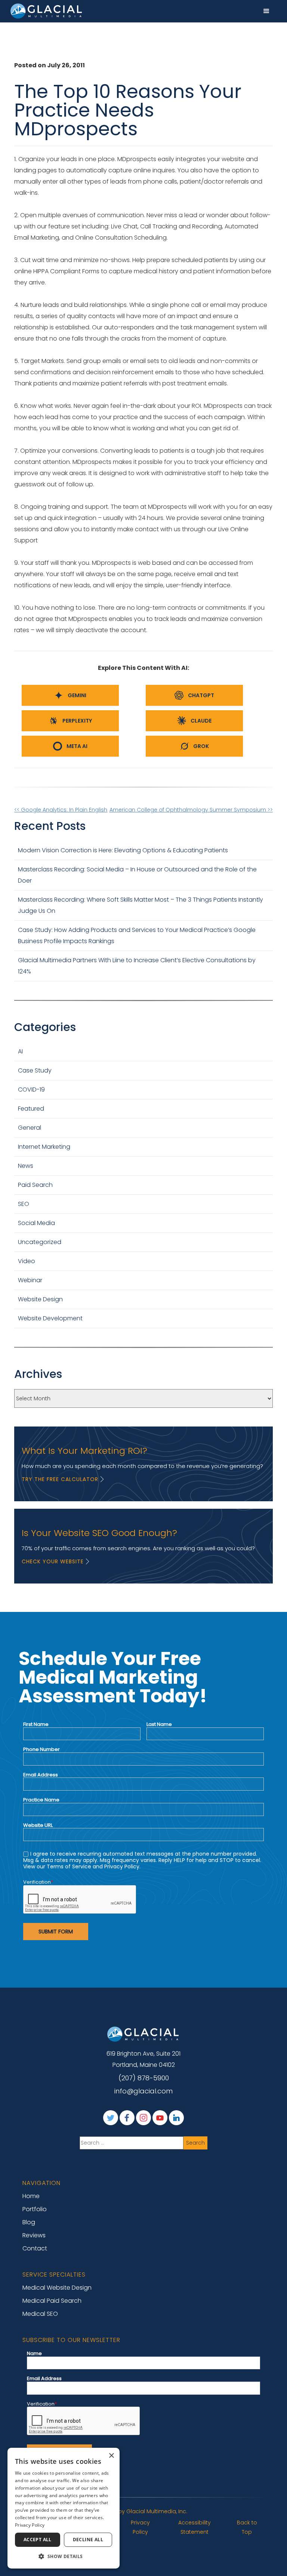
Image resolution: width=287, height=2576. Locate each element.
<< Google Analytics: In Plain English (61, 810)
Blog (29, 2222)
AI (20, 1051)
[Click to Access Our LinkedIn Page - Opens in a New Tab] (176, 2118)
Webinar (30, 1280)
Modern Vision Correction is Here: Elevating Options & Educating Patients (124, 850)
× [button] (111, 2456)
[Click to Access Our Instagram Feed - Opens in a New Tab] (143, 2118)
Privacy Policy (140, 2527)
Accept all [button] (38, 2540)
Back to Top (247, 2527)
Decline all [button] (88, 2540)
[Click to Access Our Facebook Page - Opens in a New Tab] (127, 2118)
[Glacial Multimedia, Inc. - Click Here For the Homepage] (47, 11)
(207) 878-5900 (144, 2078)
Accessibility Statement (195, 2527)
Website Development (50, 1318)
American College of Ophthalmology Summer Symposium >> (191, 810)
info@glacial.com (143, 2091)
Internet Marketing (44, 1147)
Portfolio (35, 2209)
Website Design (40, 1299)
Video (27, 1261)
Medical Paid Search (52, 2301)
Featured (31, 1109)
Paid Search (35, 1185)
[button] (266, 11)
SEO (24, 1204)
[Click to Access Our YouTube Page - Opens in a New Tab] (160, 2118)
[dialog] (64, 2508)
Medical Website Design (57, 2288)
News (26, 1166)
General (30, 1128)
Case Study (35, 1070)
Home (31, 2196)
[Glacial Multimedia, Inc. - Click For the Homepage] (143, 2034)
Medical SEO (40, 2314)
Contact (35, 2248)
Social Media (36, 1223)
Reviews (34, 2235)
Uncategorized (40, 1242)
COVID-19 (31, 1090)
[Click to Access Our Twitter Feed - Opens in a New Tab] (111, 2118)
